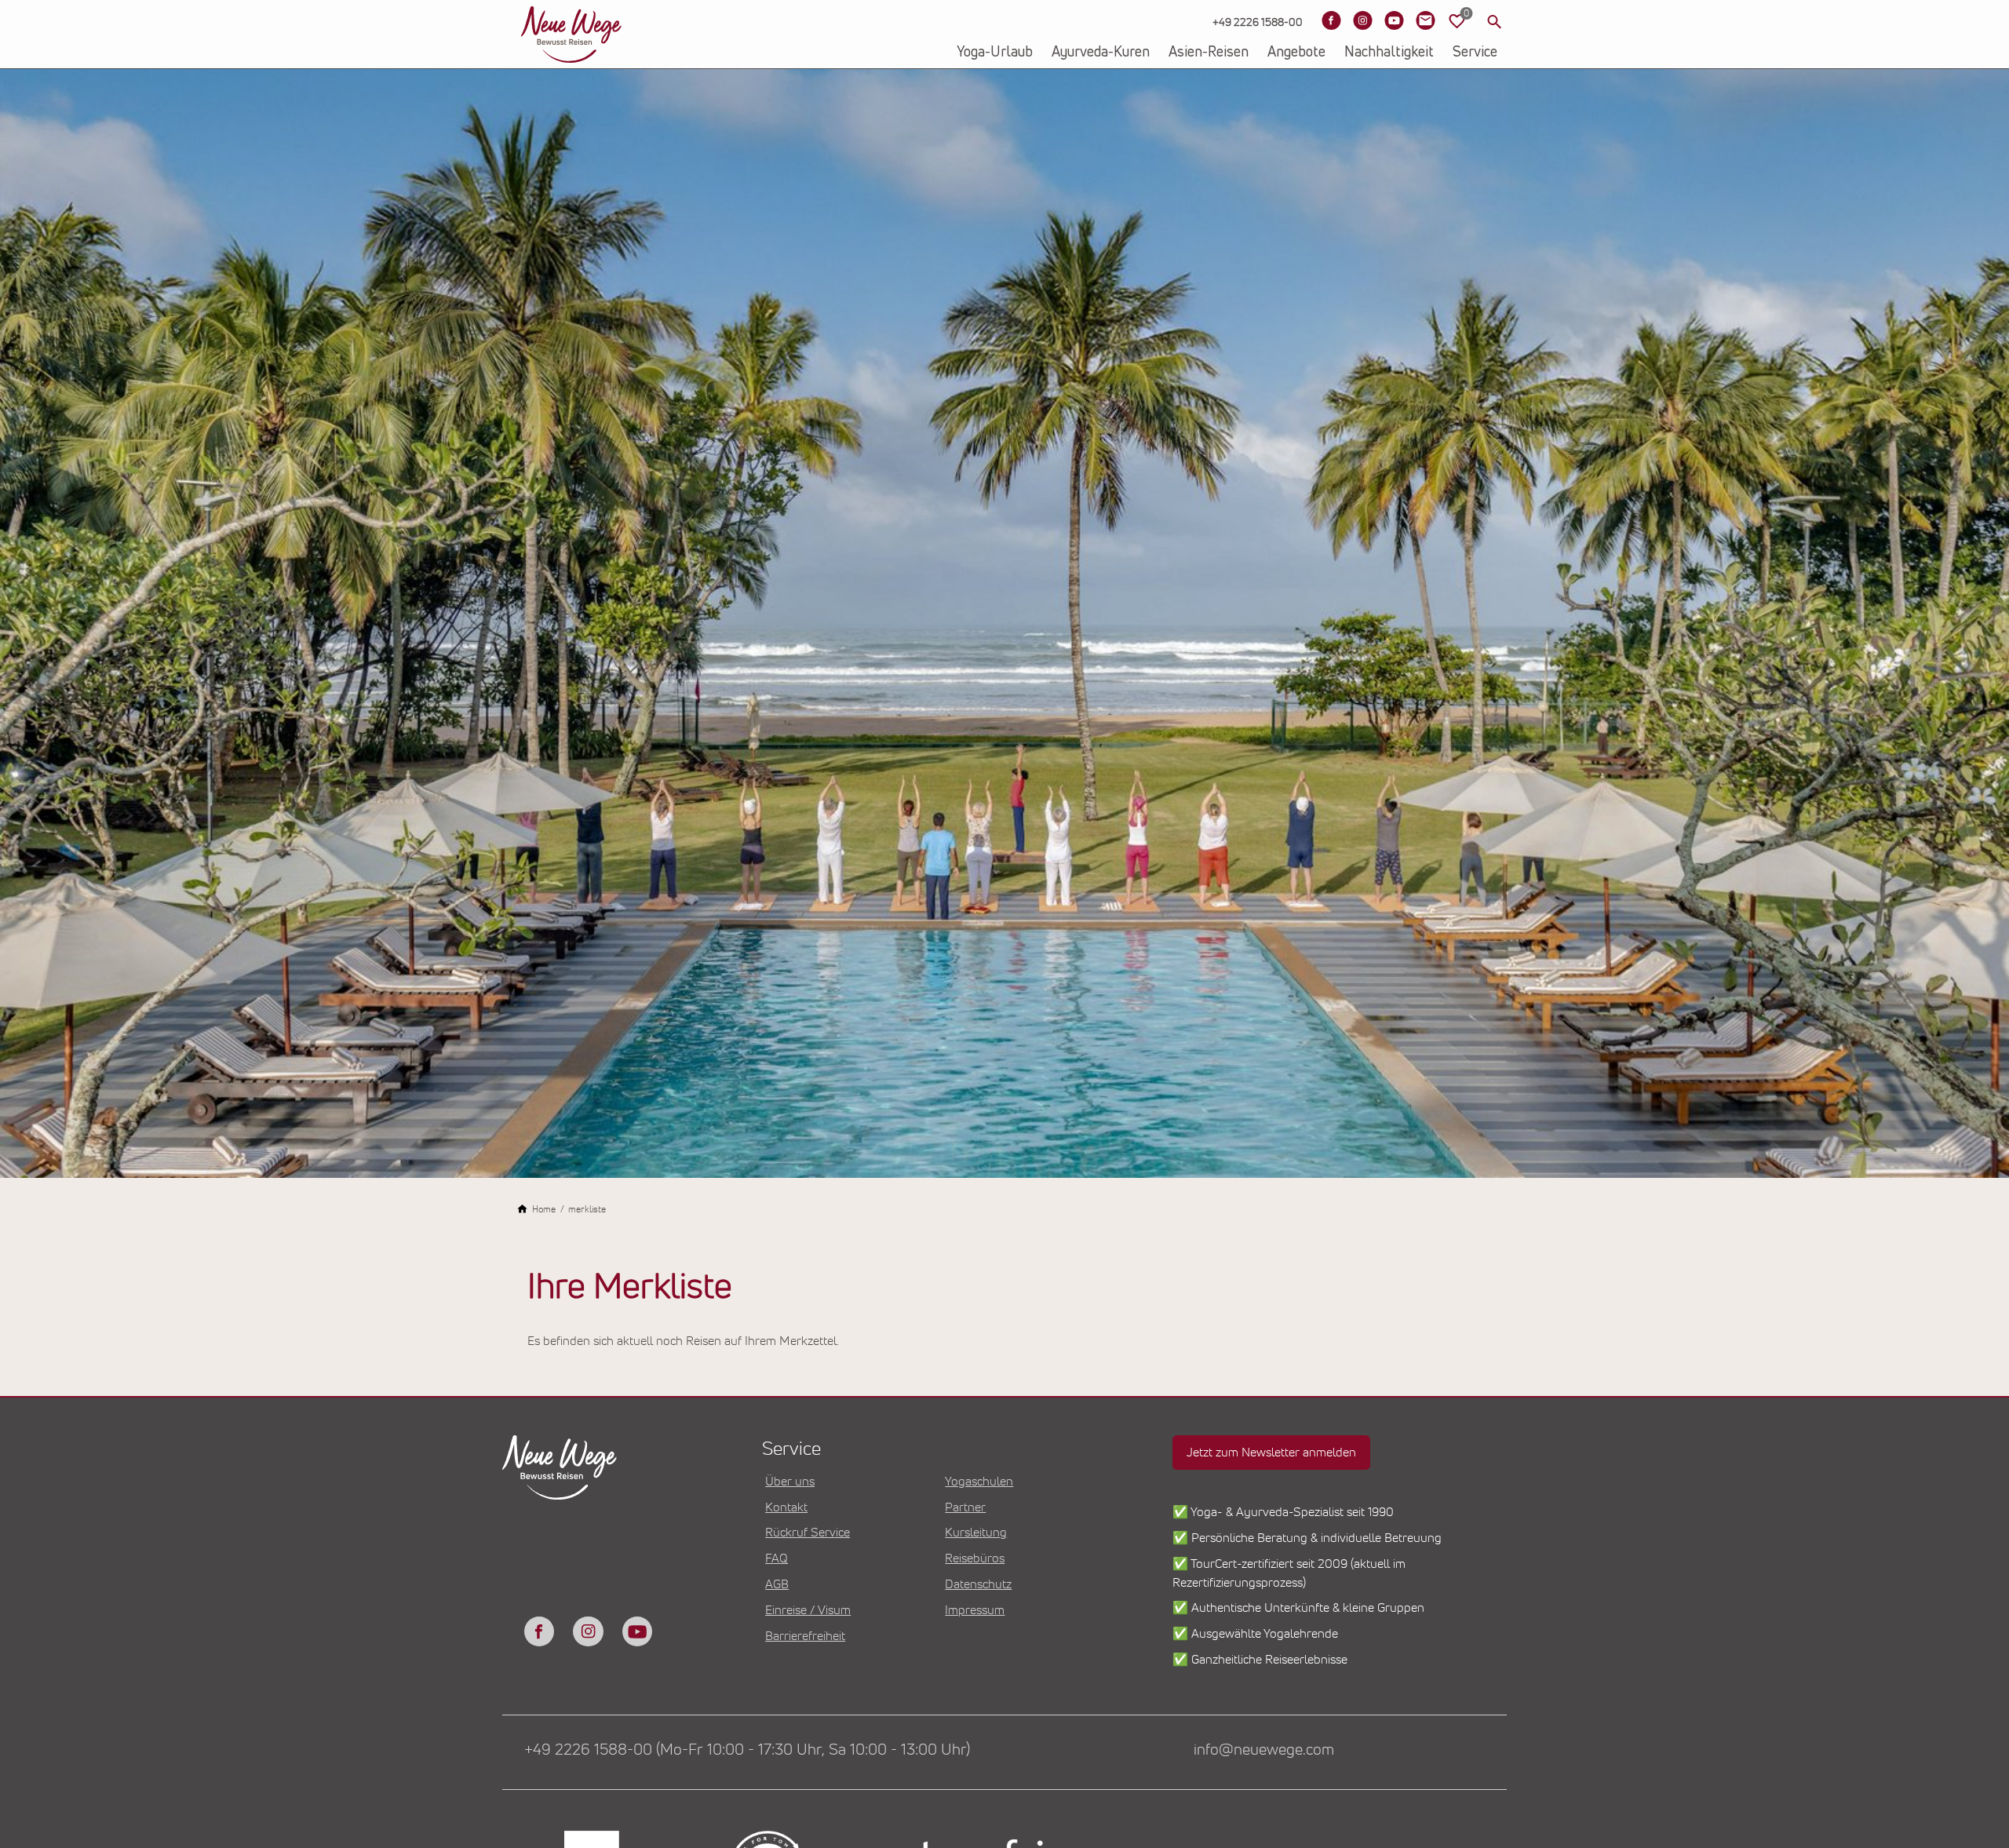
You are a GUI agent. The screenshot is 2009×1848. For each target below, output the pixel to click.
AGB (777, 1584)
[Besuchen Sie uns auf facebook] (539, 1631)
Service (1475, 53)
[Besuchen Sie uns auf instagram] (588, 1631)
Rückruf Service (808, 1533)
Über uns (790, 1482)
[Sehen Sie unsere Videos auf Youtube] (1394, 20)
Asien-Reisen (1209, 53)
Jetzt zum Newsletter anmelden (1271, 1453)
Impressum (975, 1610)
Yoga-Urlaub (995, 53)
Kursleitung (976, 1533)
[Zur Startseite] (571, 35)
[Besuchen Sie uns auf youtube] (637, 1631)
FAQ (777, 1558)
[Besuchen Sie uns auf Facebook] (1331, 20)
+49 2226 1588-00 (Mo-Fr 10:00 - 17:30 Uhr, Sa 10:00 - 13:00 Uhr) (747, 1750)
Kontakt (786, 1507)
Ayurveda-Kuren (1101, 53)
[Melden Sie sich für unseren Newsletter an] (1425, 20)
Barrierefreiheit (805, 1636)
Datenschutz (978, 1584)
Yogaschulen (979, 1482)
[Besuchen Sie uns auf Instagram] (1362, 20)
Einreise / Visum (808, 1610)
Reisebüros (975, 1558)
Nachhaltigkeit (1389, 53)
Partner (965, 1507)
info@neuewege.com (1264, 1750)
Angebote (1296, 53)
